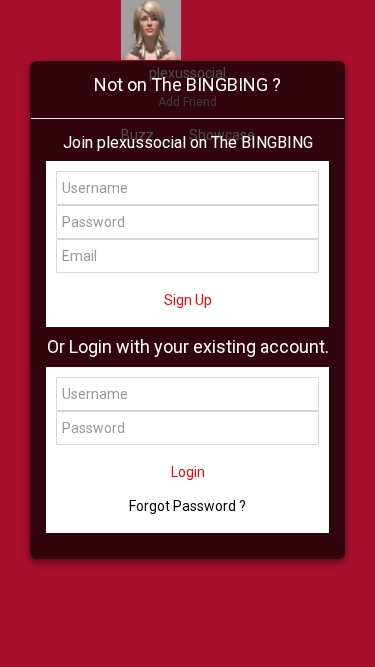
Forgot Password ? (187, 506)
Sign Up (188, 300)
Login (188, 472)
